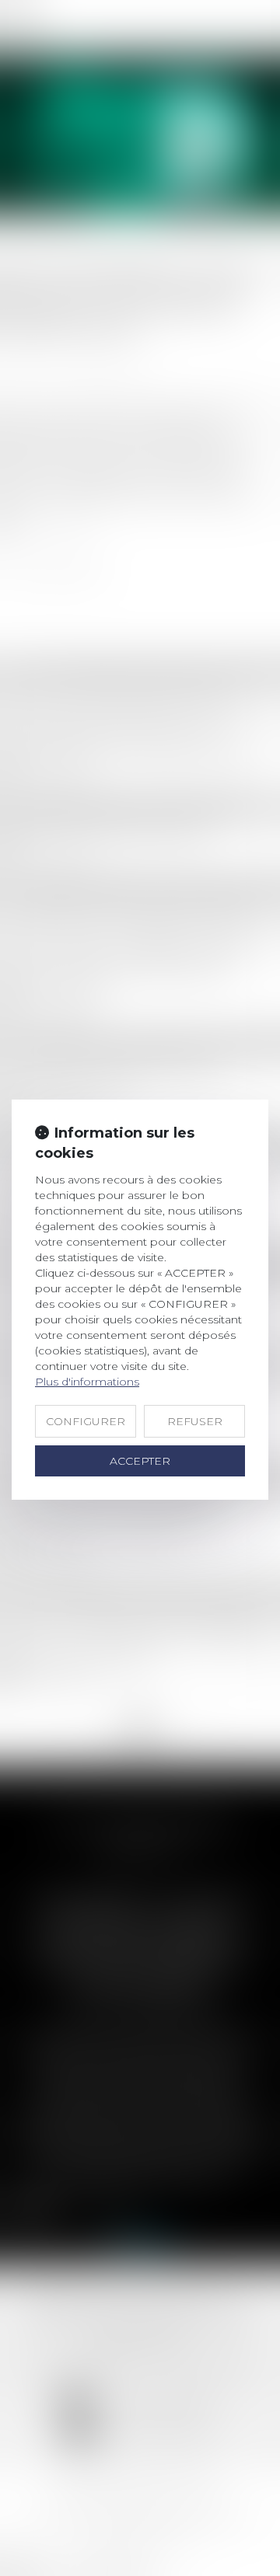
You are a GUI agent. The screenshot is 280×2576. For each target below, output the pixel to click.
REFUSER (195, 1421)
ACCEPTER (140, 1461)
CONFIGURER (86, 1421)
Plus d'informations (87, 1382)
